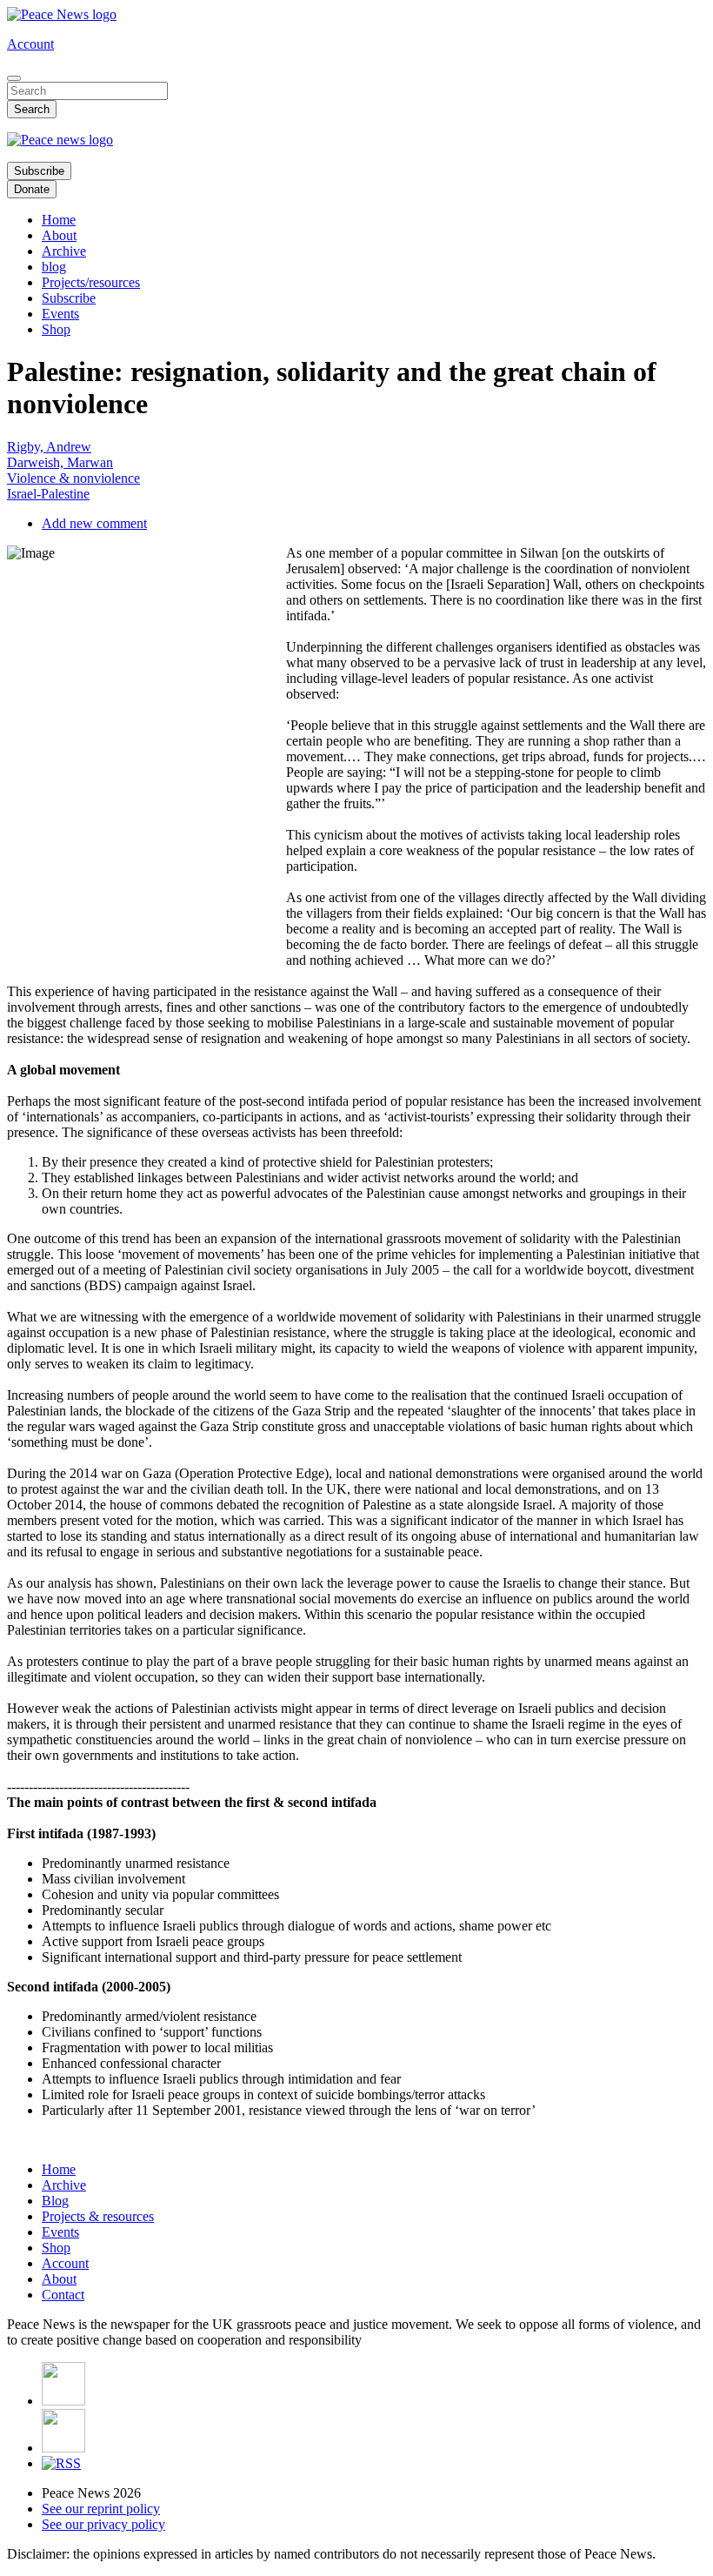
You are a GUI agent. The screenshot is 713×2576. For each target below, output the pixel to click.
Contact (63, 2295)
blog (54, 267)
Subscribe (39, 171)
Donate (32, 189)
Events (60, 314)
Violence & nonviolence (73, 478)
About (59, 235)
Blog (55, 2201)
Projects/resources (91, 282)
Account (30, 44)
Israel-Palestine (48, 494)
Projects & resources (98, 2216)
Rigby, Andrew (49, 447)
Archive (64, 251)
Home (59, 220)
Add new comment (94, 523)
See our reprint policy (101, 2509)
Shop (56, 329)
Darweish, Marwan (60, 462)
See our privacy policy (103, 2524)
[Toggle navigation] (14, 78)
